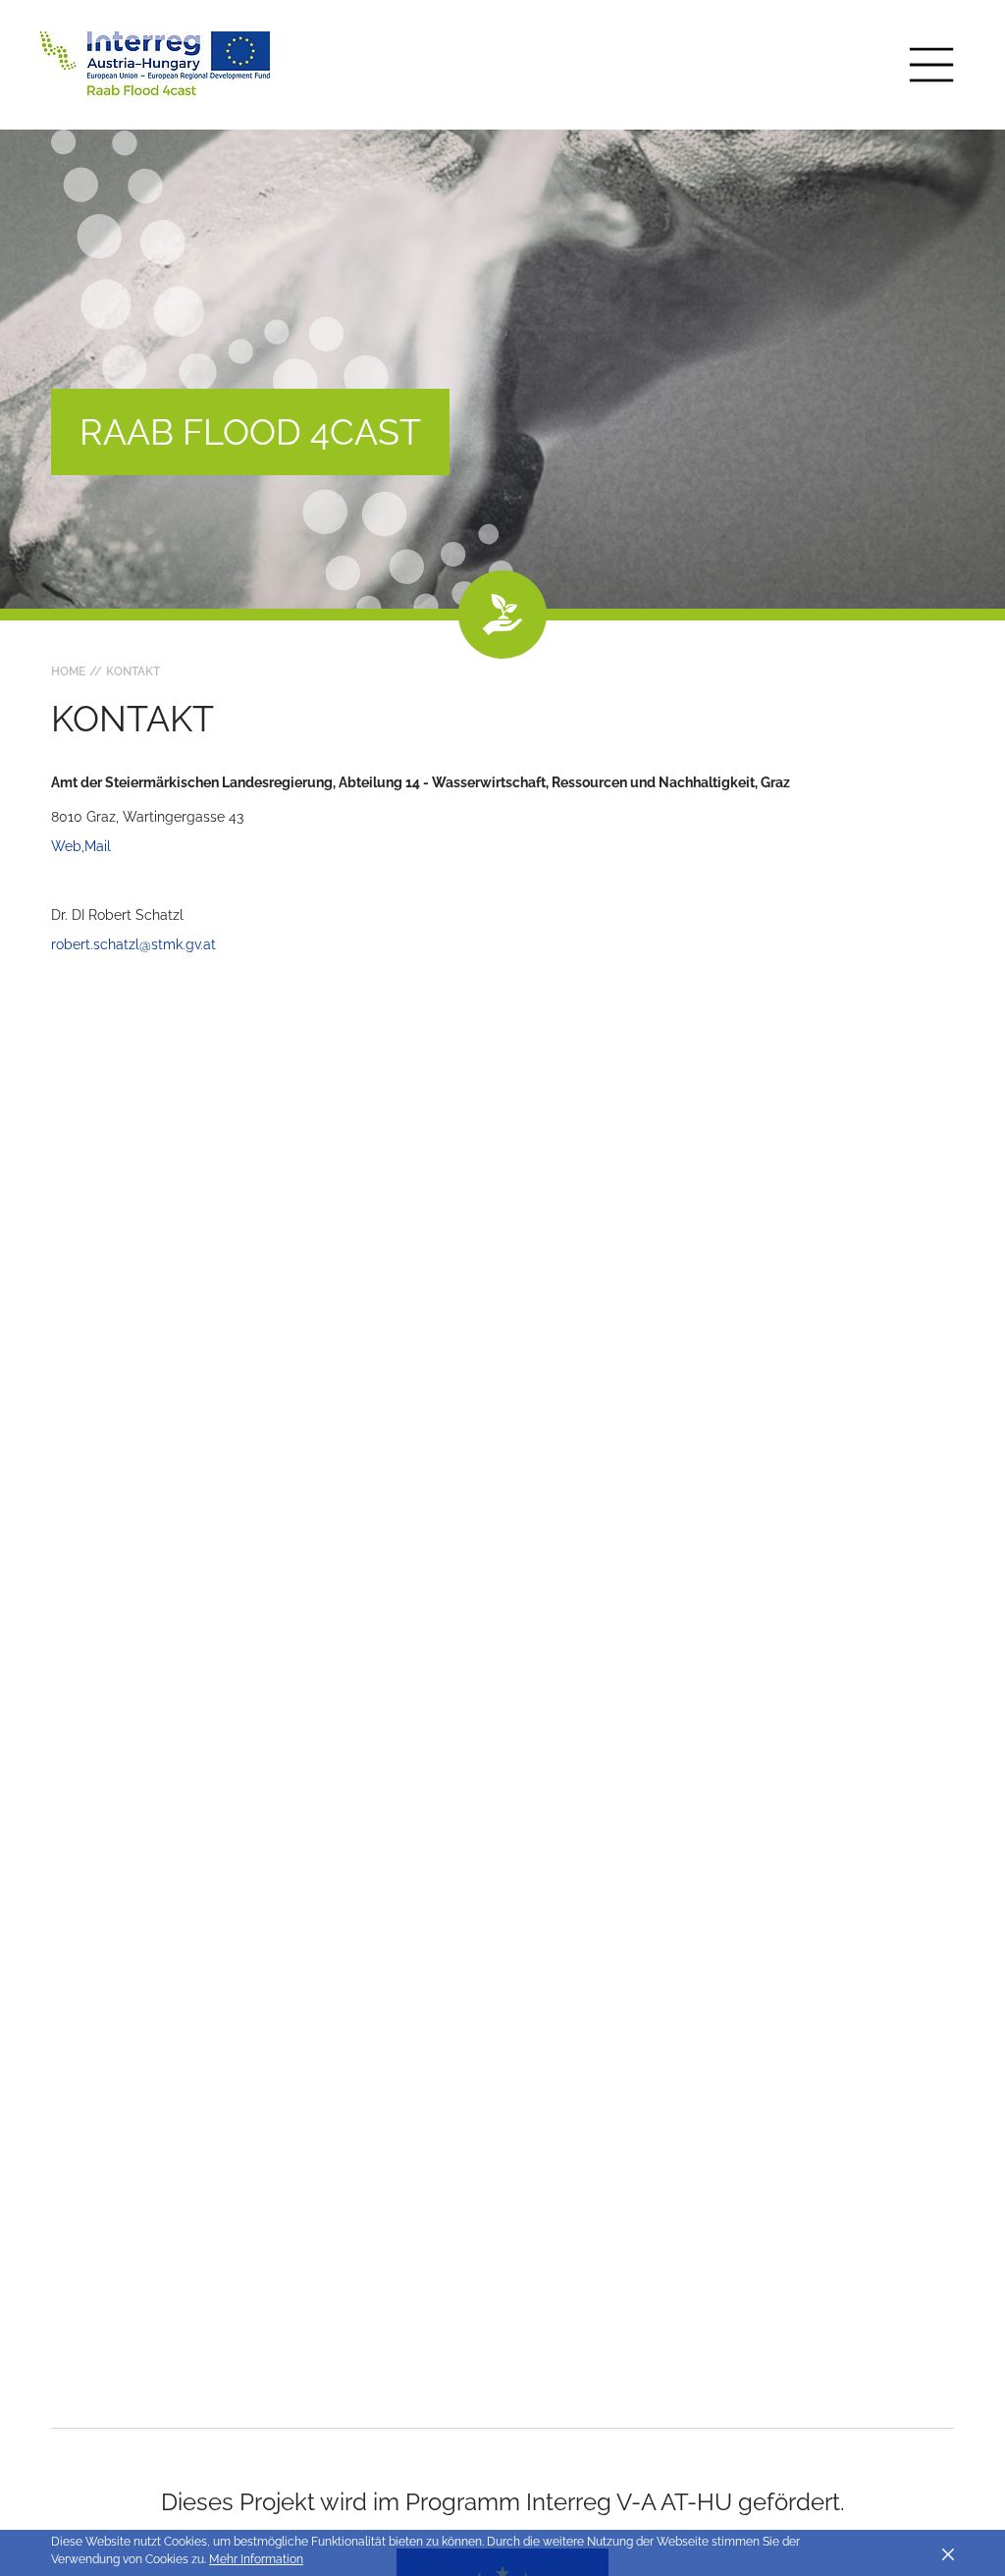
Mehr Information (256, 2559)
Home (68, 671)
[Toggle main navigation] (931, 65)
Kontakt (133, 671)
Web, (68, 846)
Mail (98, 846)
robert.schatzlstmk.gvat (133, 944)
